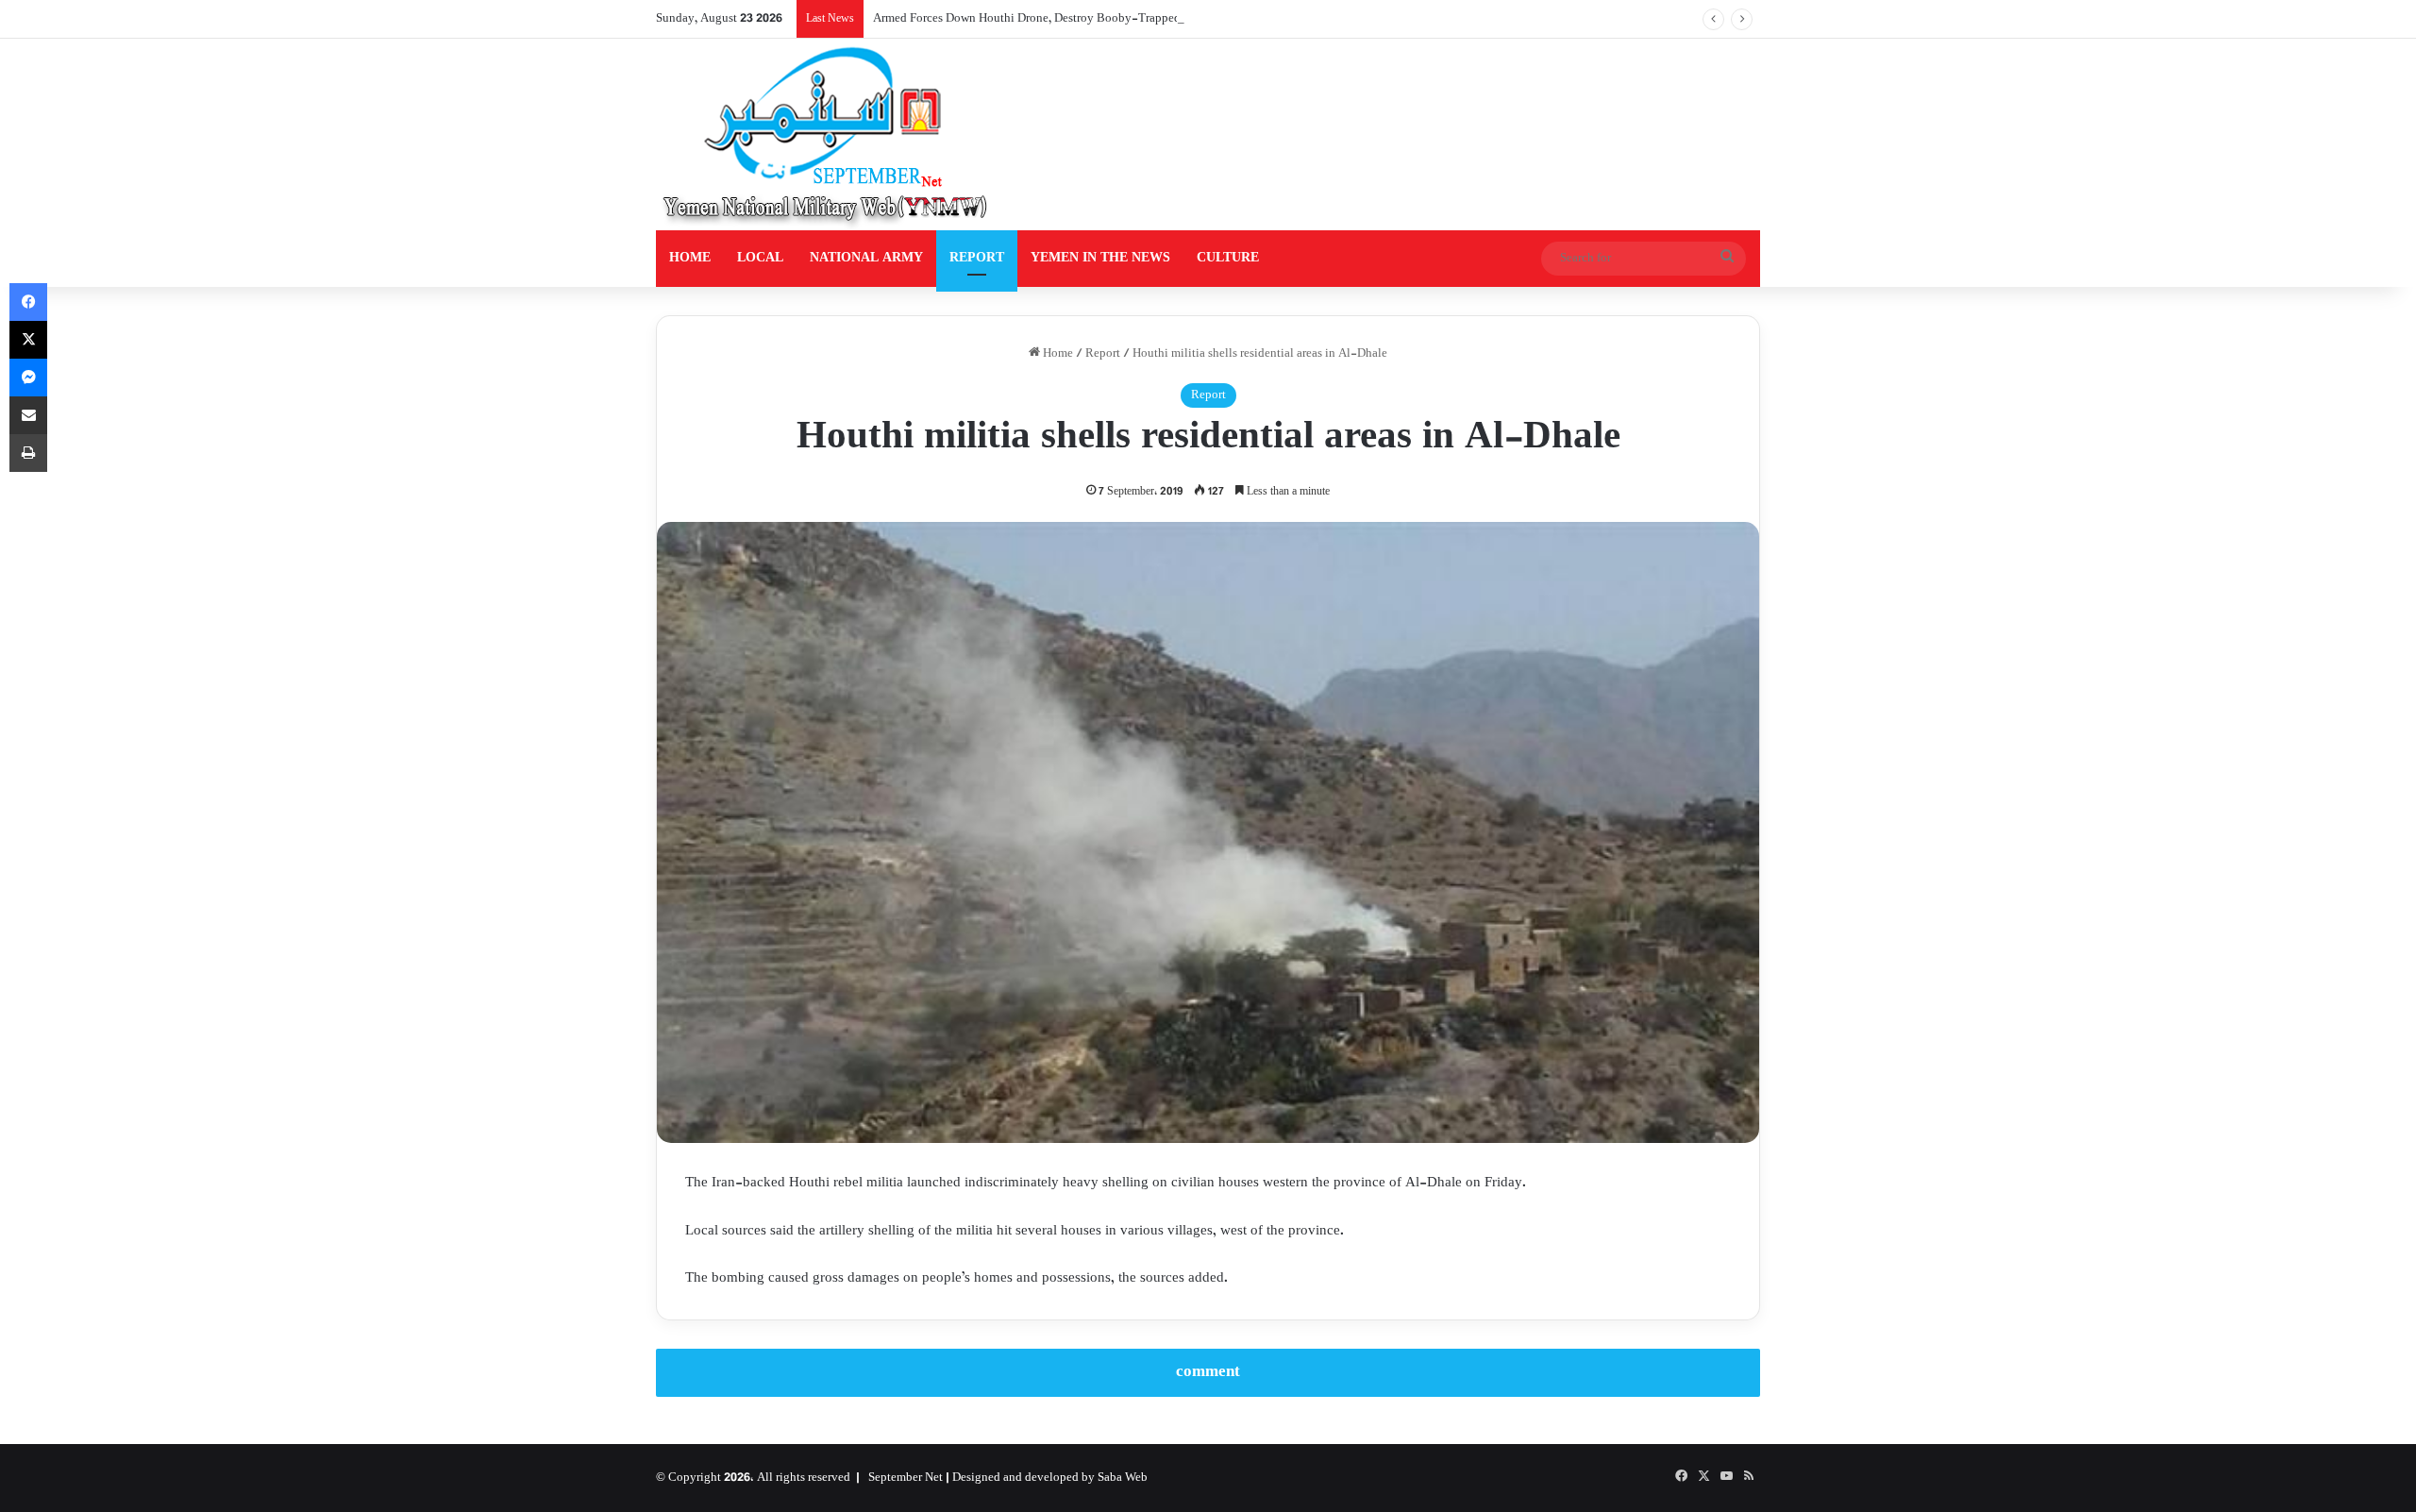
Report (1103, 354)
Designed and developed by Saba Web (1050, 1478)
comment (1208, 1372)
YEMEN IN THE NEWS (1100, 258)
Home (1057, 354)
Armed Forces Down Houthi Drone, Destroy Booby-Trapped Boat (1040, 19)
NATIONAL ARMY (866, 258)
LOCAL (760, 258)
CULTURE (1228, 258)
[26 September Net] (827, 134)
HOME (690, 258)
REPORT (977, 258)
